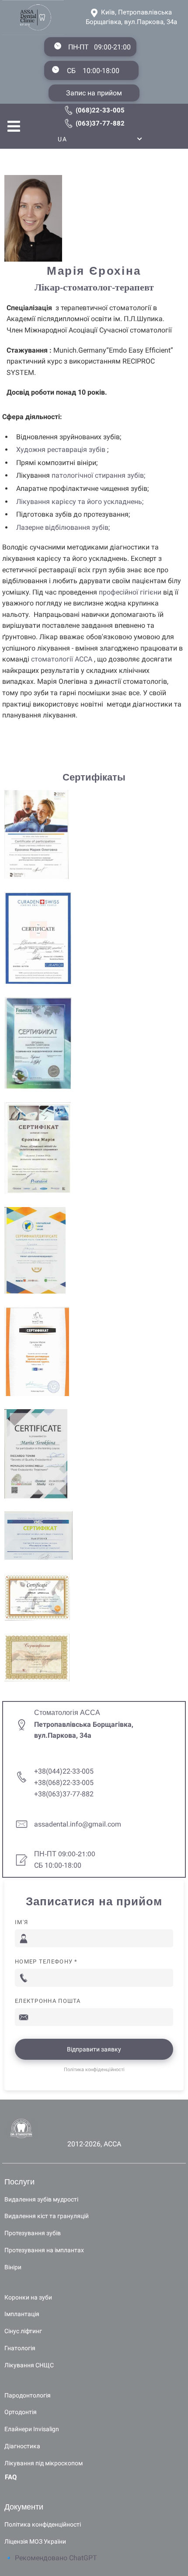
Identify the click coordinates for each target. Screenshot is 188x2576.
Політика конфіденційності (94, 2070)
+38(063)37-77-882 (64, 1794)
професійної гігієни (130, 592)
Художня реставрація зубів (61, 450)
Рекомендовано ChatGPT (56, 2558)
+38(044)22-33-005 (64, 1771)
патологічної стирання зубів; (98, 475)
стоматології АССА (62, 659)
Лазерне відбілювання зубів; (63, 527)
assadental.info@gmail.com (78, 1824)
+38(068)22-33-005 (64, 1783)
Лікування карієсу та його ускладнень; (80, 502)
